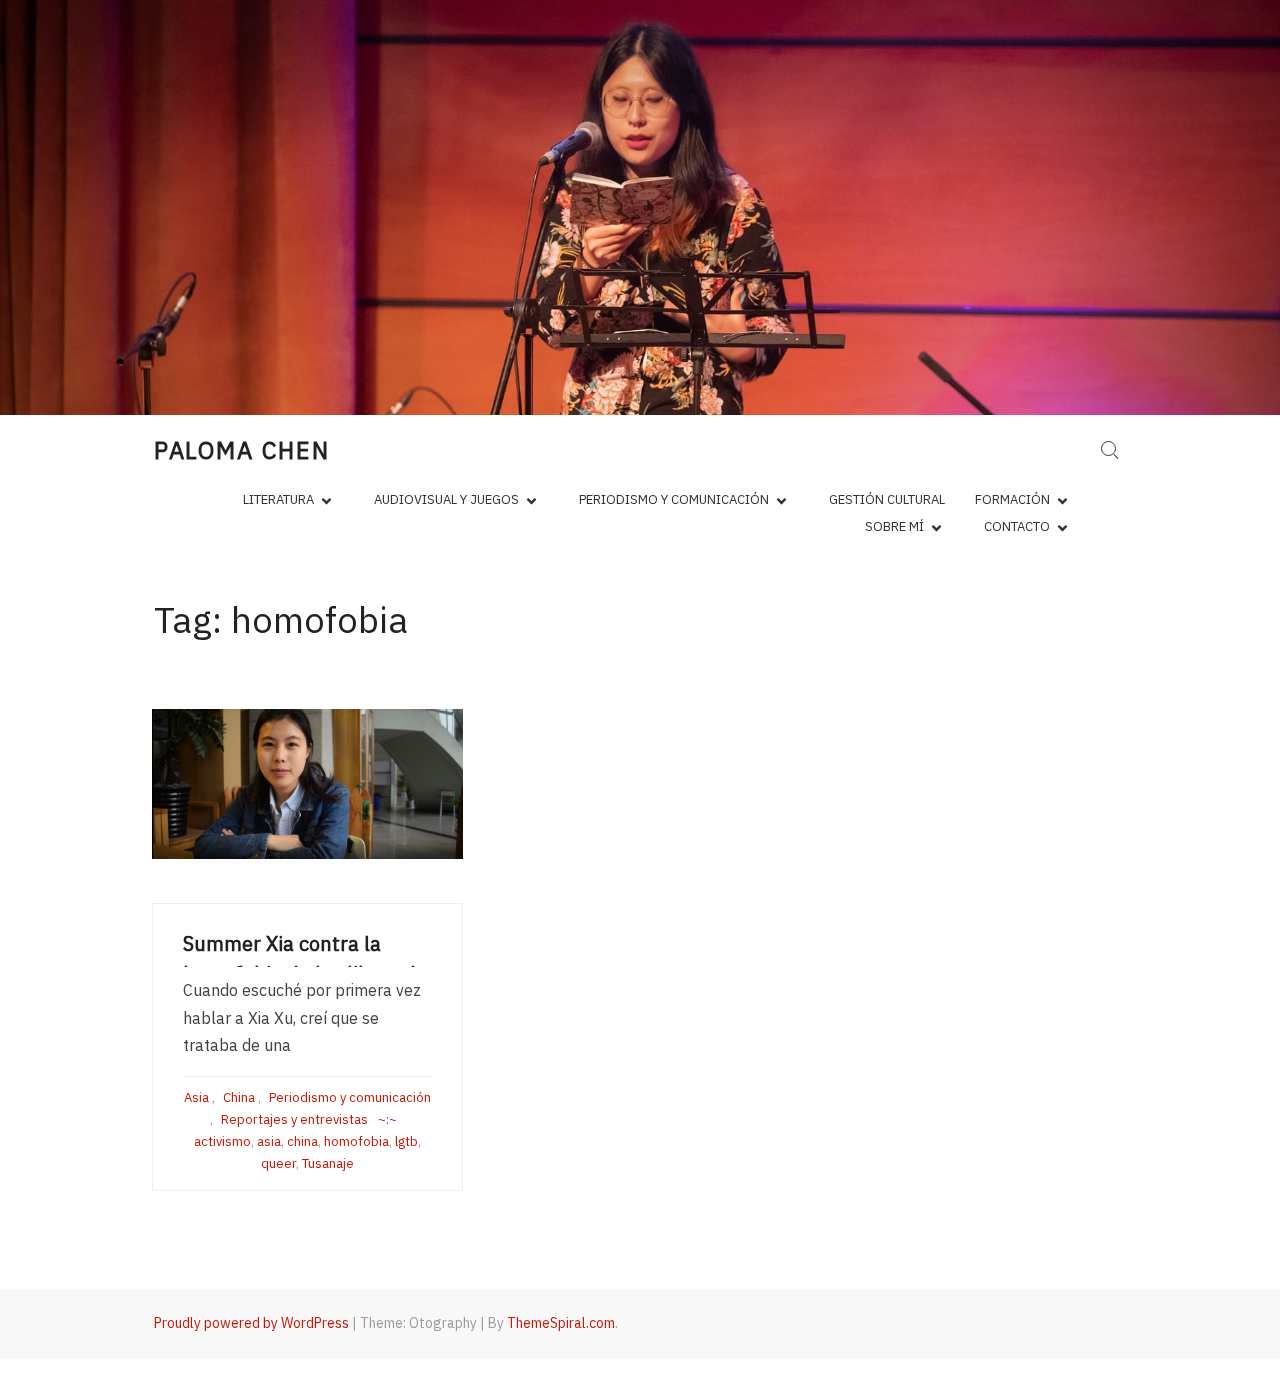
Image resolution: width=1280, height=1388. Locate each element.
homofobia (356, 1141)
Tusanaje (328, 1163)
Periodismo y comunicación (674, 499)
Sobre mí (894, 526)
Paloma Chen (242, 450)
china (302, 1141)
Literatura (278, 499)
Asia (196, 1097)
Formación (1012, 499)
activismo (222, 1141)
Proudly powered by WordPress (251, 1323)
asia (269, 1141)
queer (278, 1163)
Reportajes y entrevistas (294, 1119)
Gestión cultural (887, 499)
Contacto (1017, 526)
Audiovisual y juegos (446, 499)
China (239, 1097)
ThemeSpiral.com (561, 1323)
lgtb (406, 1141)
